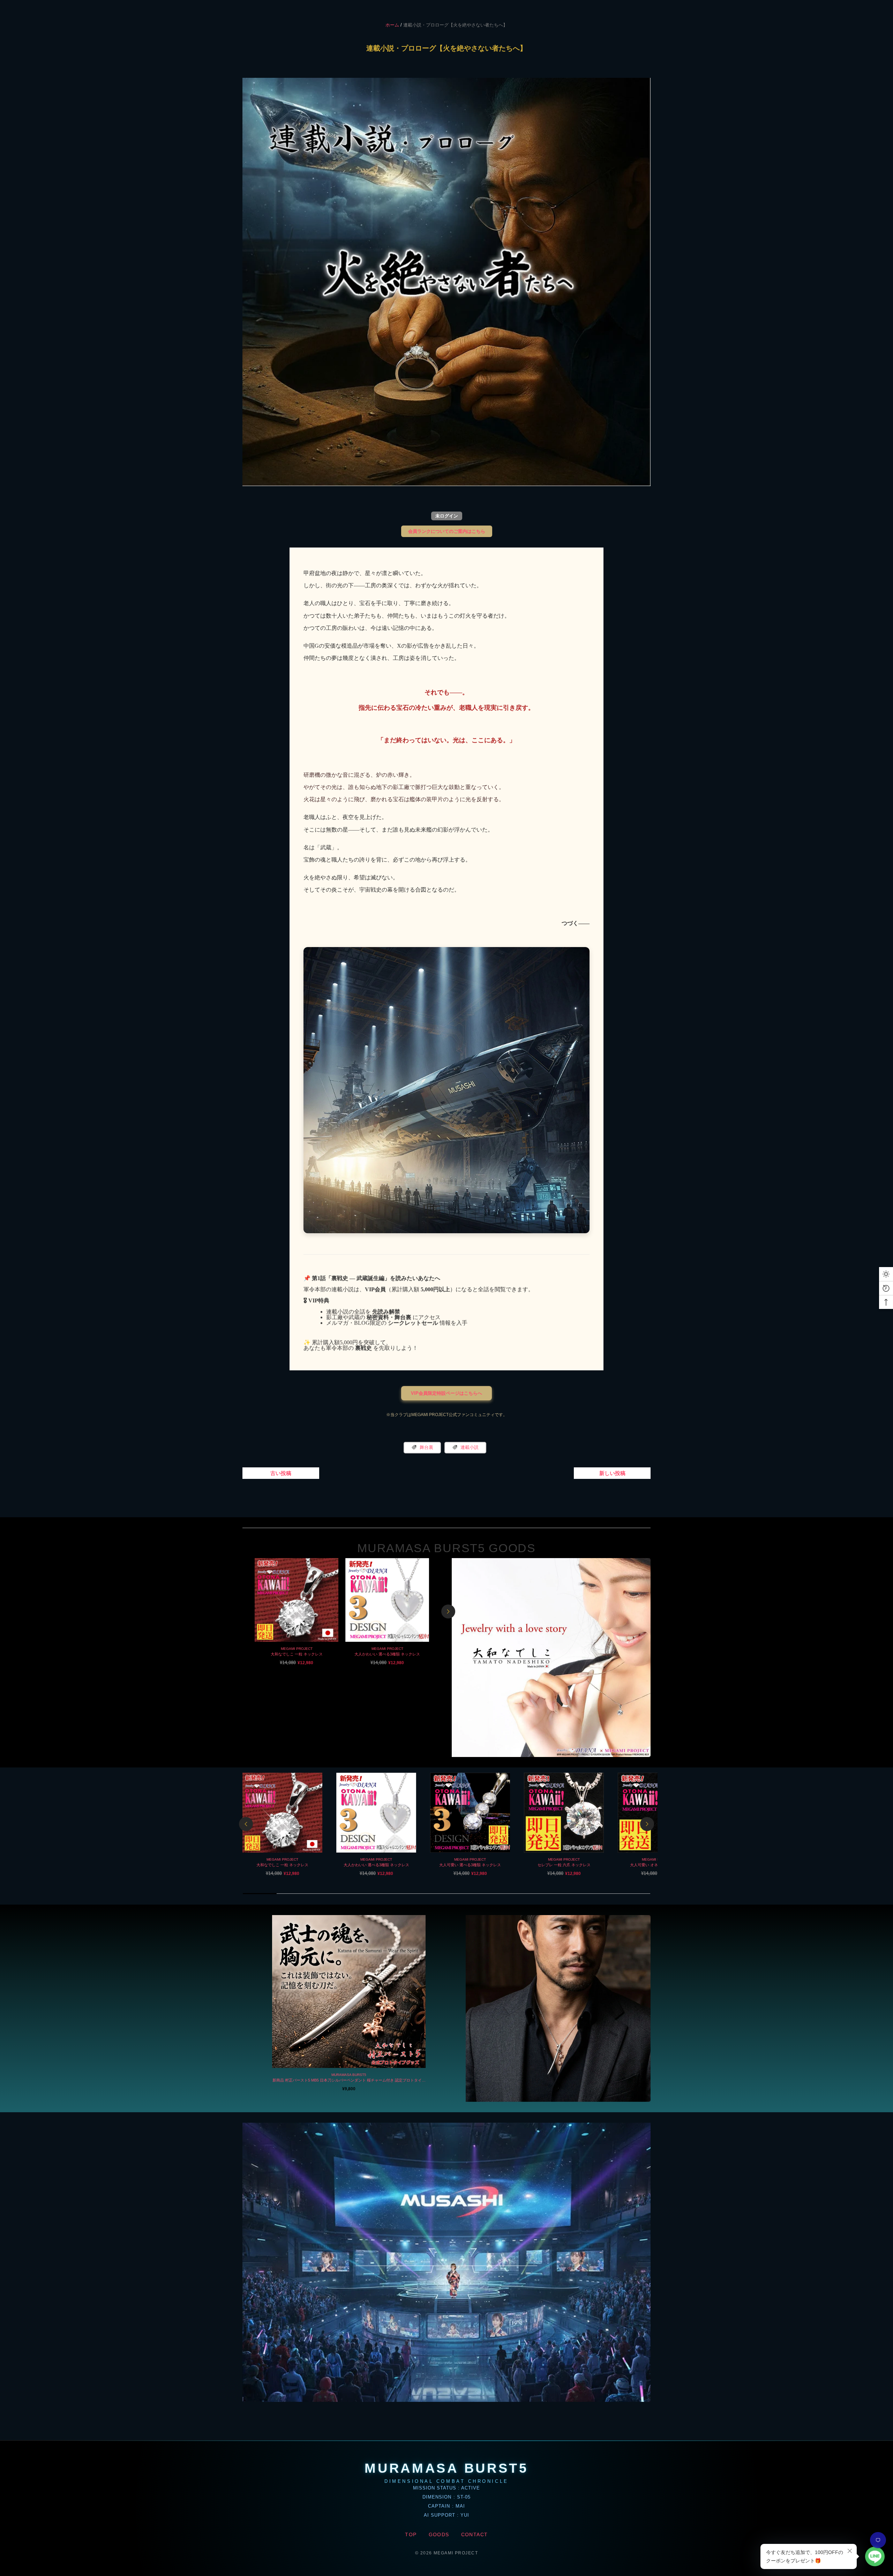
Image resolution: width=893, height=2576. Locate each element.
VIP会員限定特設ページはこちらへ (446, 1393)
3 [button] (336, 1676)
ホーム (392, 25)
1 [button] (312, 1676)
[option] (297, 1612)
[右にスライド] (448, 1611)
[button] (446, 2262)
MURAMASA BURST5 (349, 2075)
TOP (411, 2534)
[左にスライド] (246, 1824)
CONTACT (475, 2534)
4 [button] (348, 1676)
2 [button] (324, 1676)
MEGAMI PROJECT (297, 1649)
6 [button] (372, 1676)
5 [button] (360, 1676)
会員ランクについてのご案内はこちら (447, 531)
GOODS (439, 2534)
